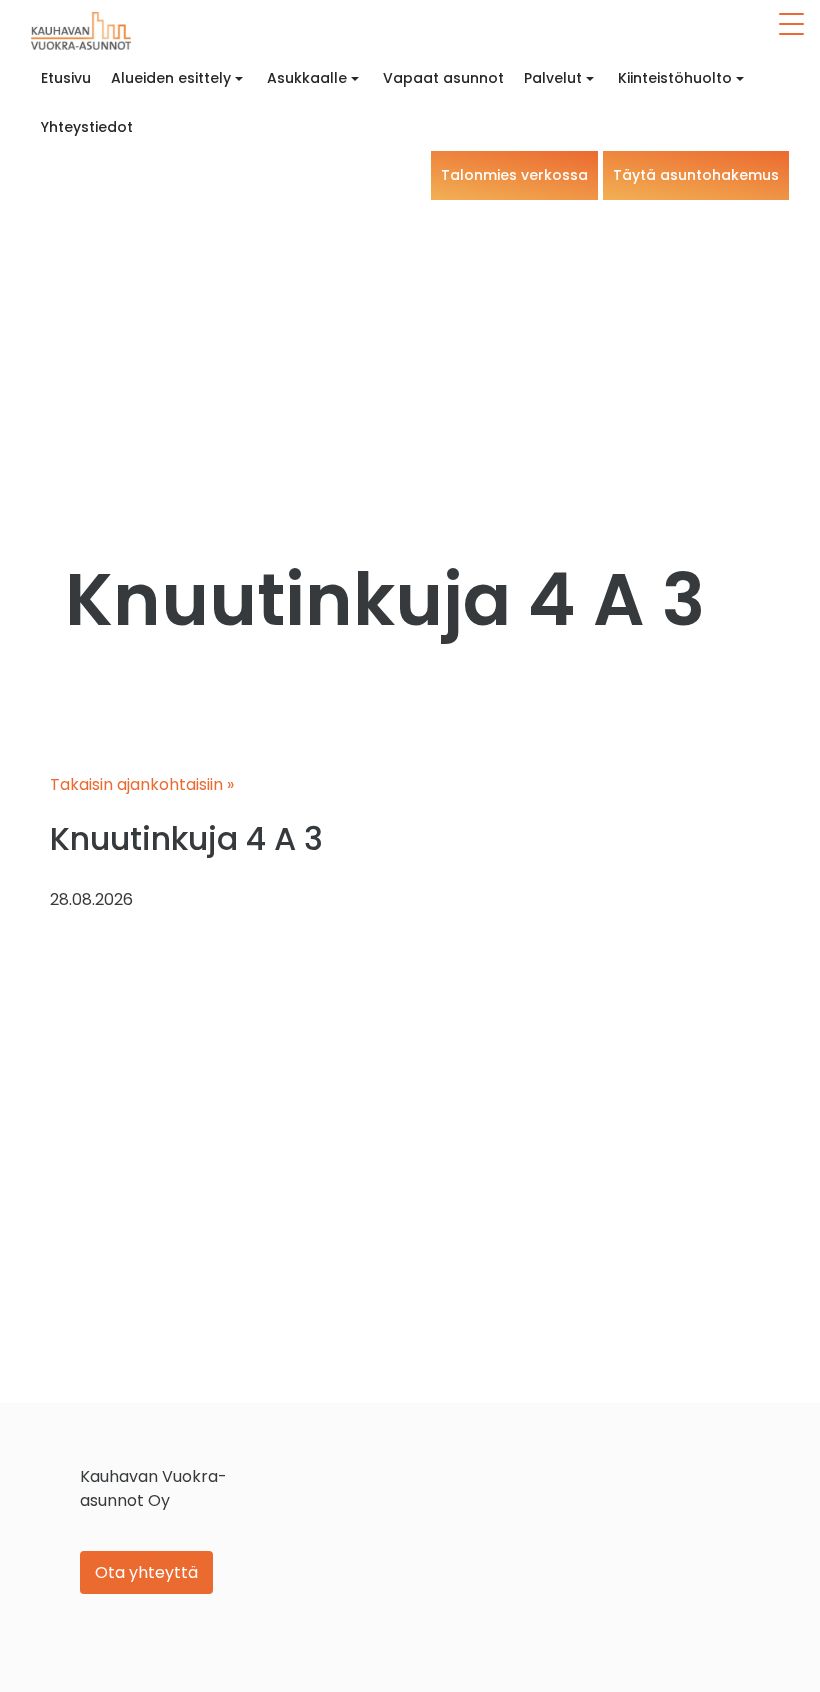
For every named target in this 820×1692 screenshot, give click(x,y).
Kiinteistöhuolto (675, 78)
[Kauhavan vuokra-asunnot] (81, 31)
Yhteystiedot (87, 127)
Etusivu (66, 78)
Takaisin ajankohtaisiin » (142, 784)
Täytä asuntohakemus (696, 175)
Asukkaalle (307, 78)
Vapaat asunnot (443, 78)
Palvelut (553, 78)
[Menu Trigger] (792, 24)
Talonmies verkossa (514, 175)
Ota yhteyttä (146, 1572)
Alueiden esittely (171, 78)
